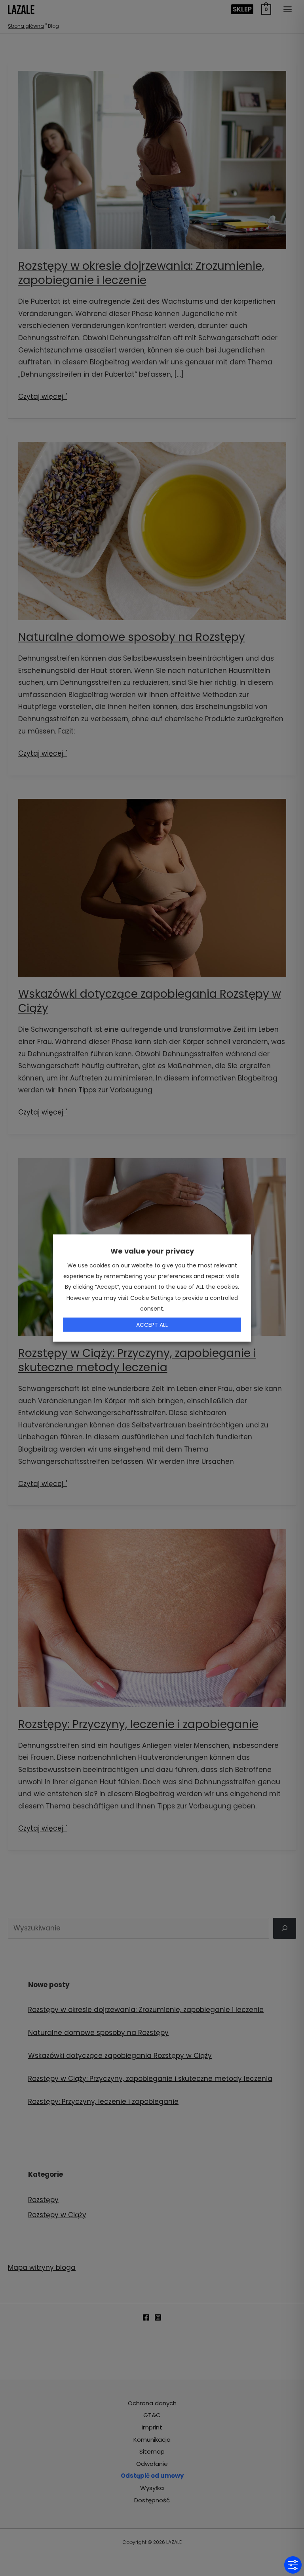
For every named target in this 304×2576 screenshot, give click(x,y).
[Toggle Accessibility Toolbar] (293, 2565)
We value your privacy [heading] (152, 1251)
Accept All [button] (152, 1324)
